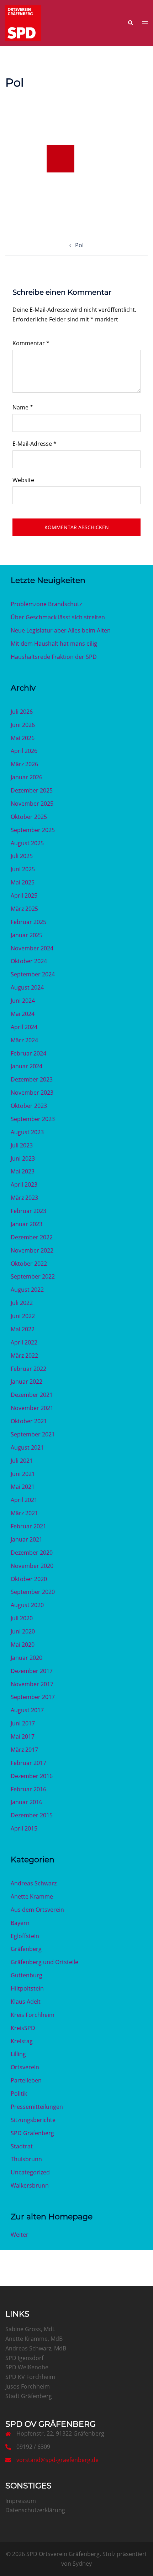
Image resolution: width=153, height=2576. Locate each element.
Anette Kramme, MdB (34, 2339)
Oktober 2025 (29, 817)
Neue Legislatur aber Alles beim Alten (61, 630)
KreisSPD (23, 2028)
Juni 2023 (23, 1158)
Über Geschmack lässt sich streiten (58, 617)
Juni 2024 (23, 1001)
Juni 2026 (23, 725)
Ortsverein (25, 2067)
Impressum (21, 2501)
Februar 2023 (28, 1211)
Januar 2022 (27, 1382)
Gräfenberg (26, 1949)
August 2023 (27, 1132)
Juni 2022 (23, 1316)
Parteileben (26, 2080)
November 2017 (32, 1684)
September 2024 (33, 974)
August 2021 (27, 1447)
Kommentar (31, 343)
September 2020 (33, 1592)
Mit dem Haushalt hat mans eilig (54, 644)
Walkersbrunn (30, 2185)
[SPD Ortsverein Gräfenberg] (23, 22)
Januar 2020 (27, 1658)
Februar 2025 (28, 922)
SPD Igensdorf (24, 2358)
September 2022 (33, 1276)
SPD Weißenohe (27, 2367)
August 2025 (27, 843)
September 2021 (33, 1434)
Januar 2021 (27, 1539)
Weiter (20, 2235)
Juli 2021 (22, 1461)
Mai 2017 (23, 1736)
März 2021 (24, 1513)
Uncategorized (30, 2172)
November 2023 (32, 1093)
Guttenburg (27, 1975)
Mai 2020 (23, 1645)
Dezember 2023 (32, 1079)
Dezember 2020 (32, 1553)
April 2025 (24, 895)
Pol (79, 245)
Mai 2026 (23, 738)
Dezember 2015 (32, 1815)
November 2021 (32, 1408)
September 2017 (33, 1697)
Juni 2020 (23, 1631)
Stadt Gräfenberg (29, 2396)
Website (23, 480)
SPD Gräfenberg (32, 2133)
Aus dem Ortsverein (37, 1910)
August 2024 (27, 987)
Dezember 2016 (32, 1776)
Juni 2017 (23, 1723)
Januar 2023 (27, 1224)
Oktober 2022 (29, 1264)
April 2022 (24, 1342)
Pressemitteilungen (37, 2107)
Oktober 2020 (29, 1579)
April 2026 (24, 751)
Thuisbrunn (26, 2159)
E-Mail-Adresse (35, 444)
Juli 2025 (22, 856)
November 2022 (32, 1250)
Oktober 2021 (29, 1421)
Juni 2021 (23, 1474)
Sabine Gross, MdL (30, 2329)
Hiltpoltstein (27, 1988)
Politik (19, 2094)
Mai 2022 (23, 1329)
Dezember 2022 (32, 1237)
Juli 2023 (22, 1145)
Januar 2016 (27, 1802)
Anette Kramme (32, 1896)
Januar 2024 (27, 1066)
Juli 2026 (22, 712)
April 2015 (24, 1828)
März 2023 (24, 1198)
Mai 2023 (23, 1171)
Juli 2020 (22, 1618)
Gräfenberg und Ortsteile (44, 1962)
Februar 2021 (28, 1526)
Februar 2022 (28, 1369)
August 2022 (27, 1290)
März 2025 (24, 909)
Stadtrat (22, 2146)
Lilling (18, 2054)
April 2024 (24, 1027)
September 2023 (33, 1119)
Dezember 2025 (32, 790)
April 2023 (24, 1184)
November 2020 (32, 1566)
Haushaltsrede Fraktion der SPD (54, 657)
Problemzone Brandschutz (46, 604)
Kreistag (22, 2041)
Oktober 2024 (29, 961)
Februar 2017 (28, 1763)
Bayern (20, 1923)
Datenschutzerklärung (35, 2510)
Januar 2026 (27, 777)
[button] (130, 23)
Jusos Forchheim (28, 2386)
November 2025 (32, 804)
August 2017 (27, 1710)
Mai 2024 (23, 1014)
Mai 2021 (23, 1487)
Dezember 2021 (32, 1395)
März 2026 (24, 764)
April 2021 (24, 1500)
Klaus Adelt (26, 2002)
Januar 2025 (27, 935)
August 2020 (27, 1605)
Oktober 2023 (29, 1106)
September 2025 (33, 830)
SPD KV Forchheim (30, 2377)
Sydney (82, 2564)
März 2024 (24, 1040)
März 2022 (24, 1356)
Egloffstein (25, 1936)
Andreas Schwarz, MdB (36, 2348)
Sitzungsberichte (33, 2120)
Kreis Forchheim (33, 2015)
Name (23, 407)
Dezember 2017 (32, 1671)
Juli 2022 (22, 1303)
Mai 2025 (23, 882)
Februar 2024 (28, 1053)
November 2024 (32, 948)
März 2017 (24, 1750)
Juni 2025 (23, 869)
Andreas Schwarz (34, 1883)
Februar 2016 (28, 1789)
